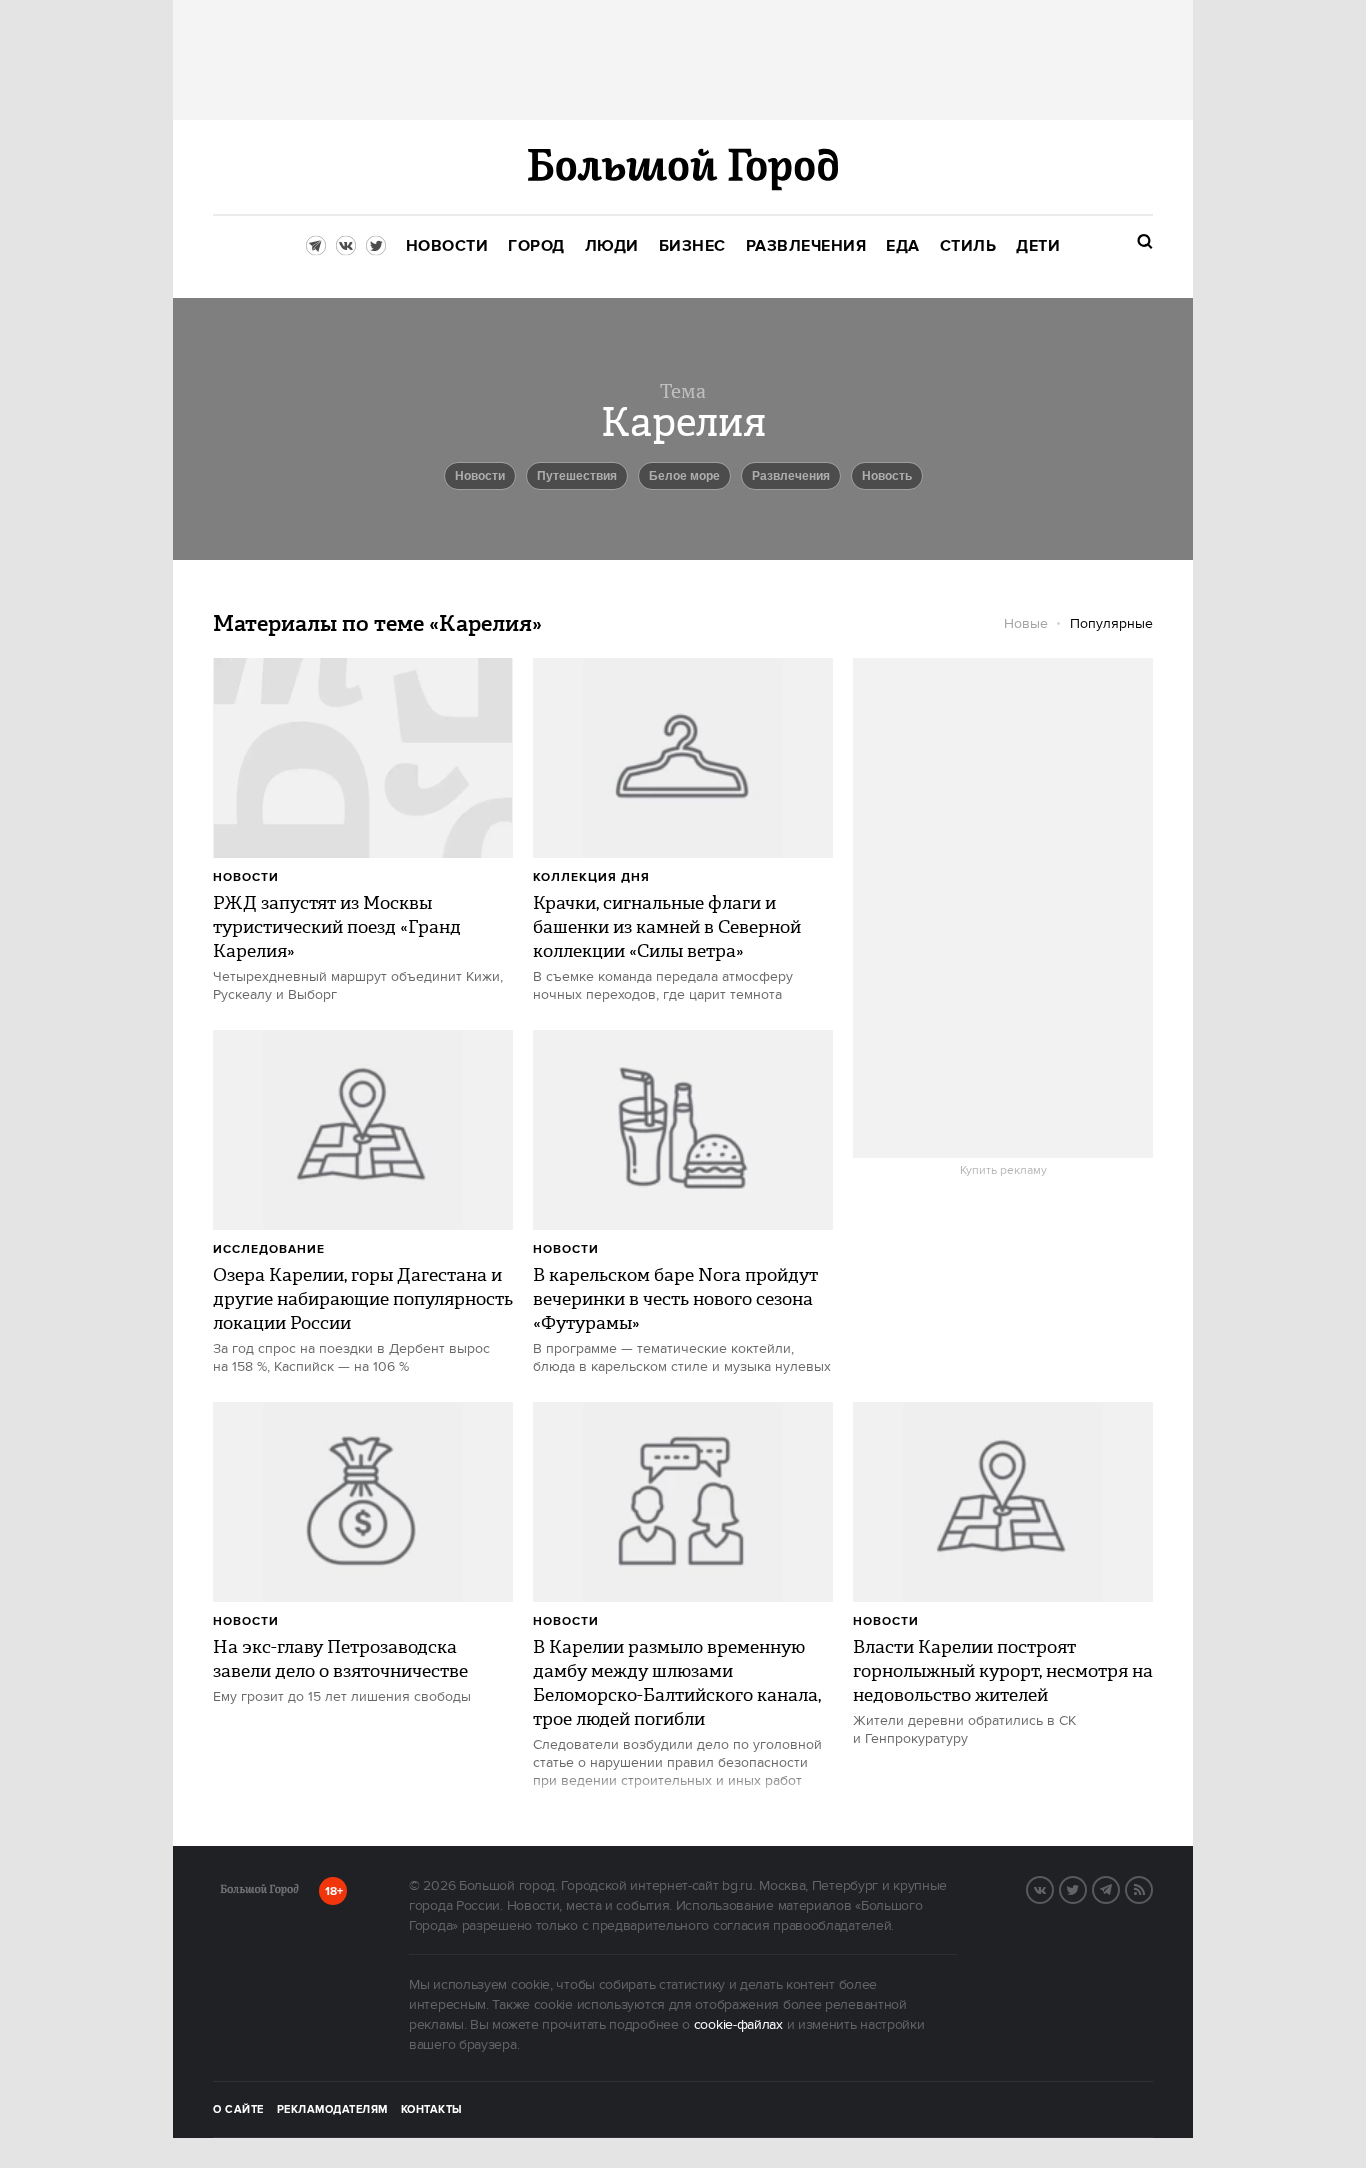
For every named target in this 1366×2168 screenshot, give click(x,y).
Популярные (1111, 624)
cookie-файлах (738, 2025)
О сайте (238, 2110)
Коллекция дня (591, 877)
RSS (1152, 1888)
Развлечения (791, 476)
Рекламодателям (332, 2110)
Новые (1026, 624)
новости (480, 476)
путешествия (577, 476)
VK (1053, 1888)
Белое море (684, 476)
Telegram (1119, 1888)
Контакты (432, 2110)
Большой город (259, 1893)
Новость (887, 476)
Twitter (1086, 1888)
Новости (246, 877)
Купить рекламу (1003, 1171)
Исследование (269, 1249)
